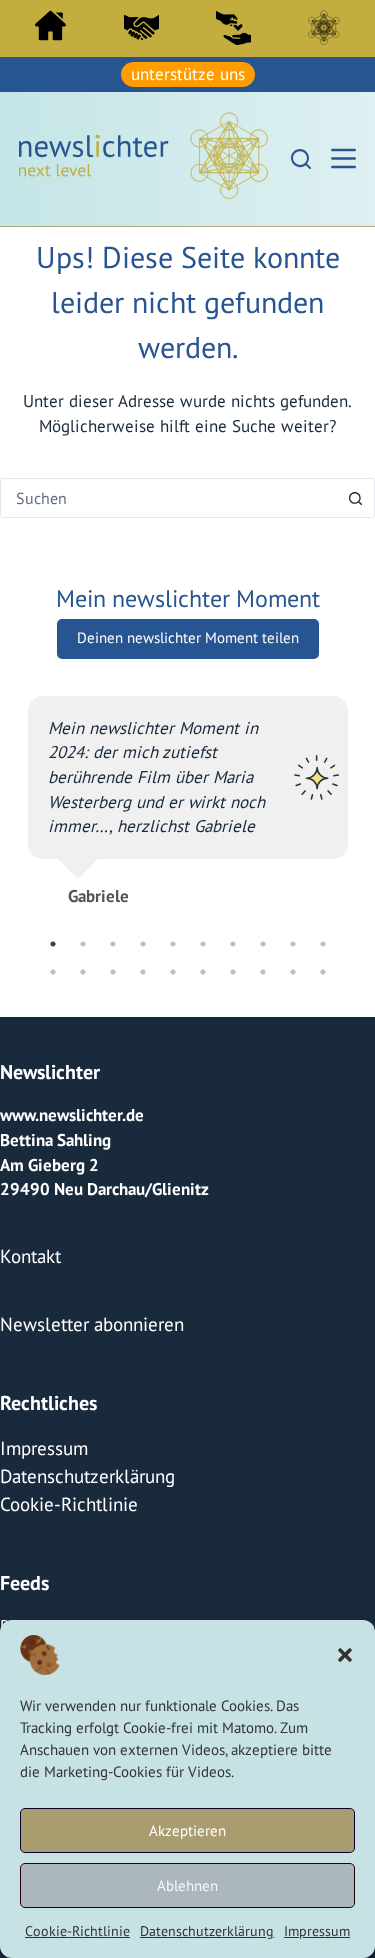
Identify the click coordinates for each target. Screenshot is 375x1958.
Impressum (317, 1931)
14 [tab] (143, 969)
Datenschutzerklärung (207, 1931)
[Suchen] (301, 156)
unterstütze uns (188, 73)
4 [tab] (143, 941)
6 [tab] (203, 941)
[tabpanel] (188, 788)
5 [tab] (173, 941)
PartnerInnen (142, 27)
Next (363, 813)
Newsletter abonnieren (84, 1315)
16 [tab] (203, 969)
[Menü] (343, 156)
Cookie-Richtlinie (77, 1931)
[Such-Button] (355, 495)
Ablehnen (187, 1885)
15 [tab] (173, 969)
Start (50, 25)
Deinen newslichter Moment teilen (188, 634)
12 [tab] (83, 969)
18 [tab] (263, 969)
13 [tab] (113, 969)
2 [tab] (83, 941)
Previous (13, 813)
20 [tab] (323, 969)
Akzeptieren (187, 1830)
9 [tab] (293, 941)
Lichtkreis (324, 27)
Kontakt (27, 1250)
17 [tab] (233, 969)
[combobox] (168, 495)
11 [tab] (53, 969)
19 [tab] (293, 969)
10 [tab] (323, 941)
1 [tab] (53, 941)
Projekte (30, 1606)
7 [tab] (233, 941)
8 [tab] (263, 941)
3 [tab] (113, 941)
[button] (345, 1655)
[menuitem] (51, 30)
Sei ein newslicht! (233, 27)
